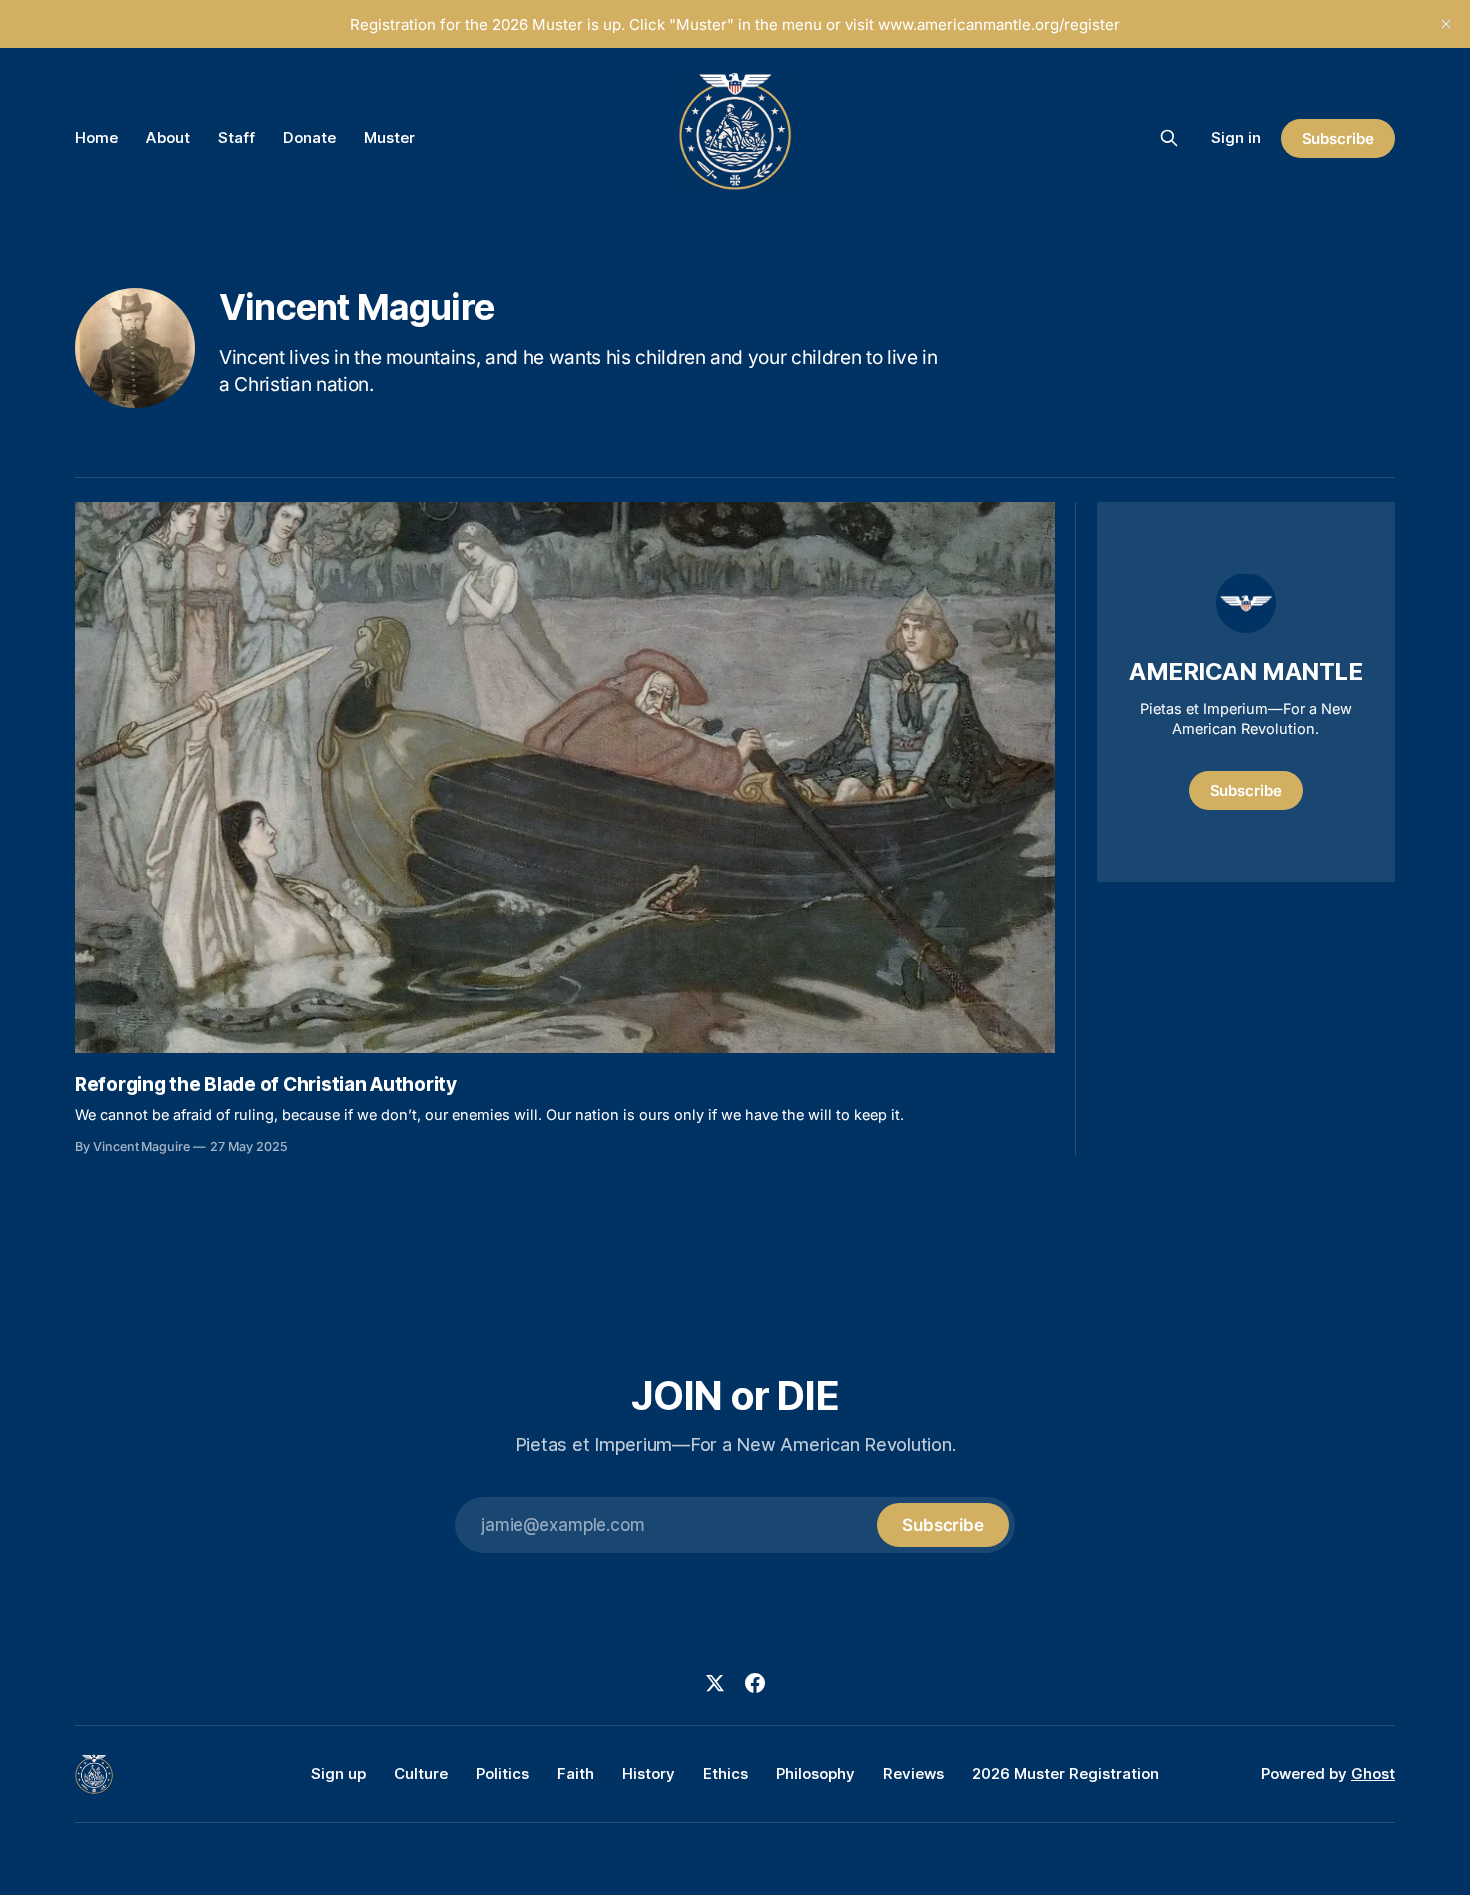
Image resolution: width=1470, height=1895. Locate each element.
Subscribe (1338, 138)
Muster (389, 137)
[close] (1446, 24)
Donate (309, 137)
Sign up (338, 1773)
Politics (502, 1773)
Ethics (725, 1773)
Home (96, 137)
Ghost (1373, 1773)
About (168, 137)
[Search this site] (1169, 138)
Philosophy (815, 1773)
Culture (421, 1773)
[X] (715, 1683)
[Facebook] (755, 1683)
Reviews (913, 1773)
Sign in (1236, 137)
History (648, 1773)
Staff (236, 137)
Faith (575, 1773)
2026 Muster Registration (1065, 1773)
